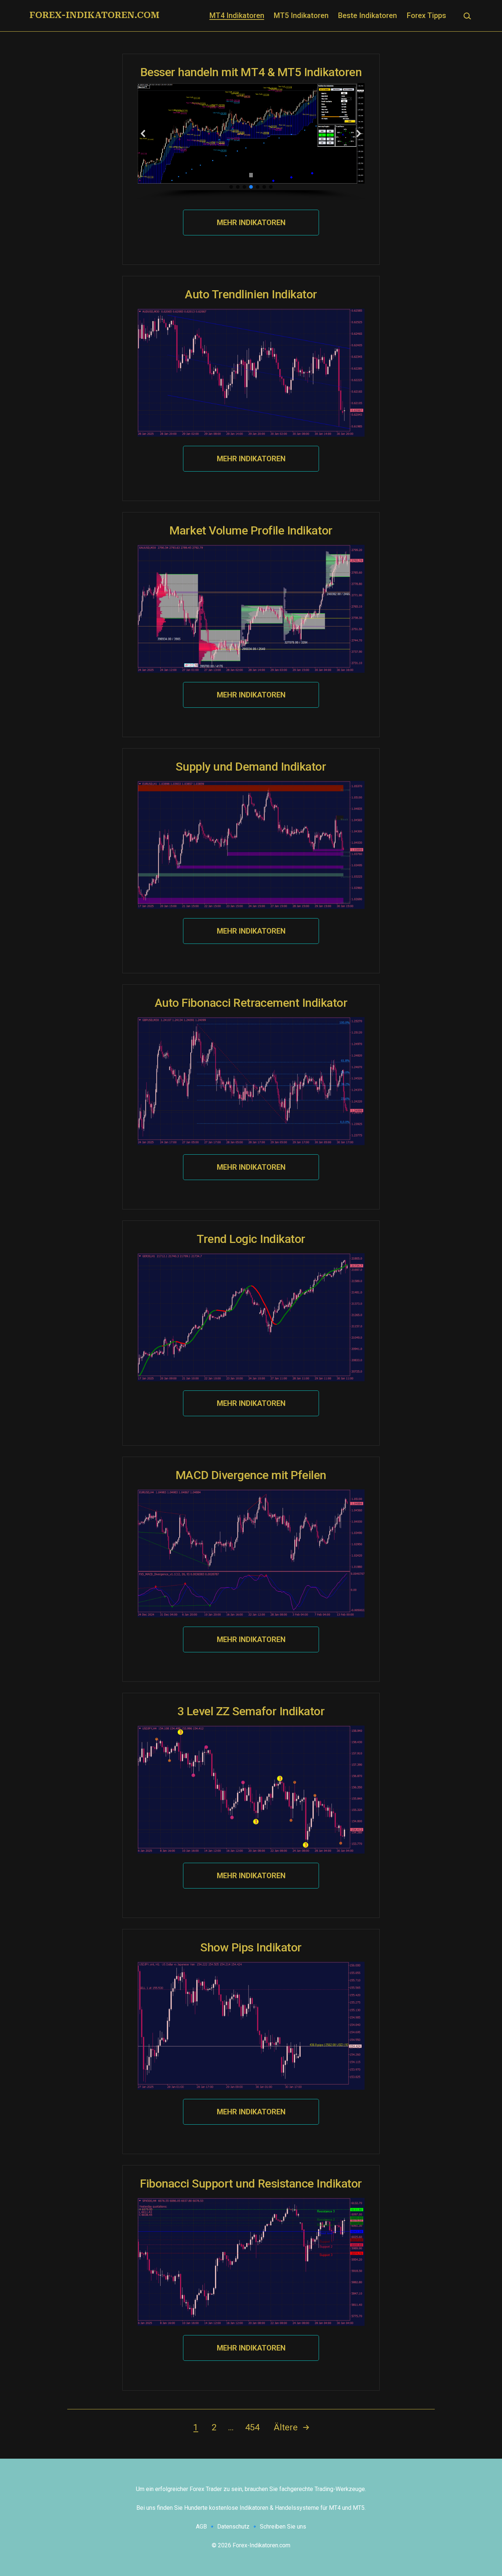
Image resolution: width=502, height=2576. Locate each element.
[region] (251, 142)
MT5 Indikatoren (301, 15)
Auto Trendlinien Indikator (251, 294)
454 (252, 2427)
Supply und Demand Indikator (251, 767)
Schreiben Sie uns (283, 2527)
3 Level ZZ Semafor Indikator (251, 1711)
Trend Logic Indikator (251, 1239)
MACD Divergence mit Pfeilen (251, 1475)
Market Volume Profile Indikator (251, 530)
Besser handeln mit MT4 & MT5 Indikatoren (251, 72)
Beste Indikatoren (367, 15)
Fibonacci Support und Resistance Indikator (251, 2184)
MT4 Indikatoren (237, 15)
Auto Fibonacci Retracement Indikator (251, 1003)
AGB (201, 2527)
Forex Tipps (426, 15)
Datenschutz (233, 2527)
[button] (143, 134)
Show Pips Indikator (251, 1947)
